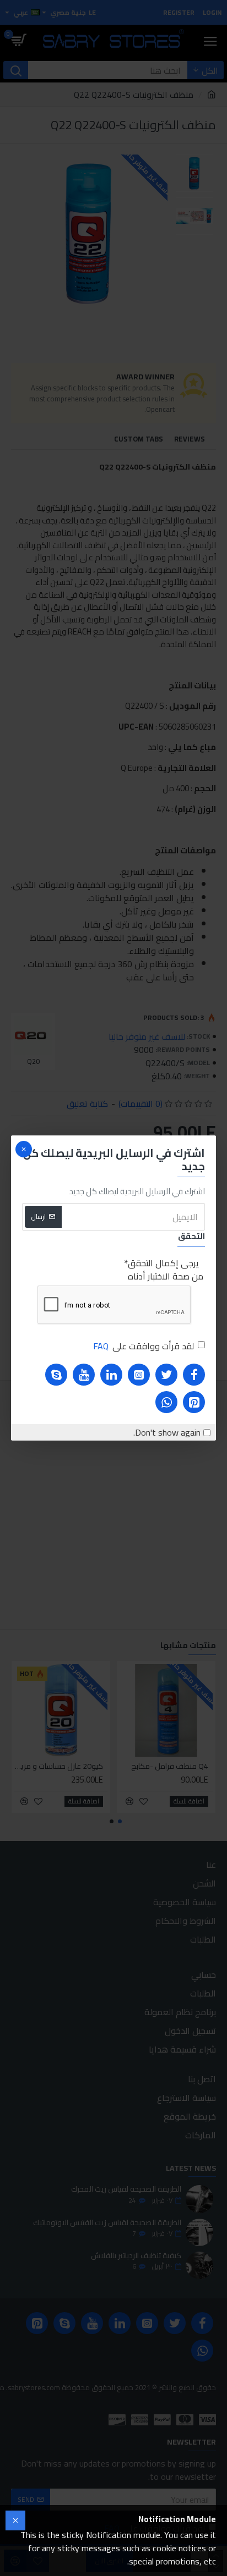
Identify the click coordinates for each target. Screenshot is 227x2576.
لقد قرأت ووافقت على (144, 1346)
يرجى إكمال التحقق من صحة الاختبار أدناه (166, 1270)
